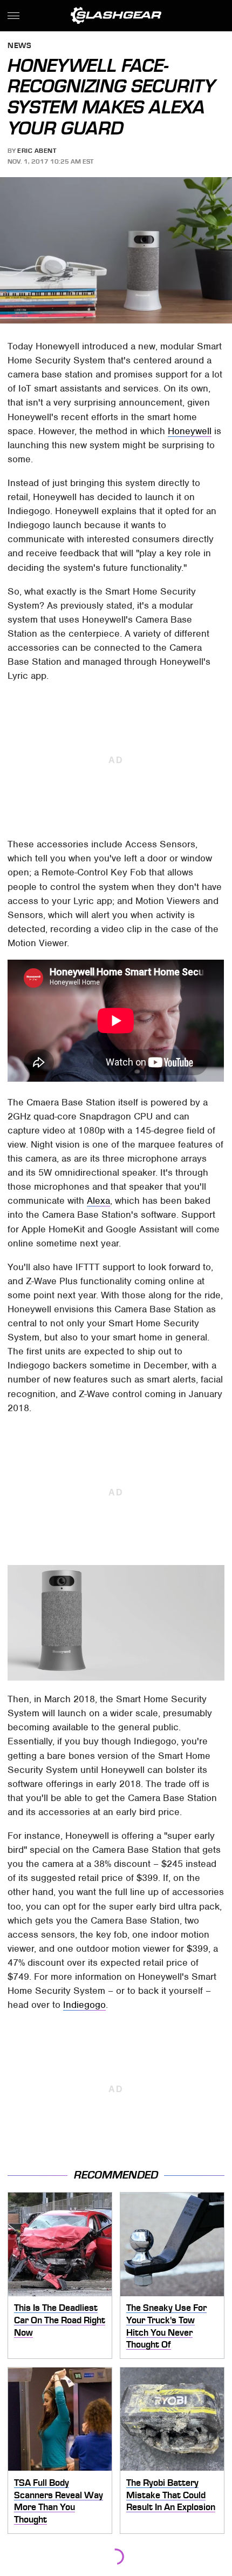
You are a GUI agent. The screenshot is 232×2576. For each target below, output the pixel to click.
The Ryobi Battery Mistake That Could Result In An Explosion (171, 2495)
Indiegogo (84, 2005)
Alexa (98, 1201)
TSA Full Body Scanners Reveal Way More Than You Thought (59, 2501)
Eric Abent (37, 151)
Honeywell (190, 431)
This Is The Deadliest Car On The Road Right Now (60, 2320)
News (19, 46)
